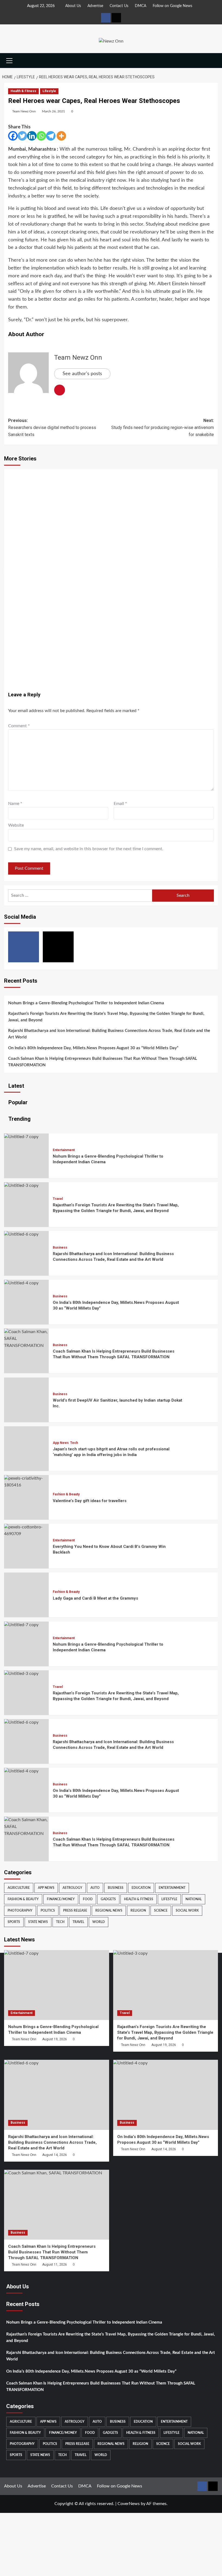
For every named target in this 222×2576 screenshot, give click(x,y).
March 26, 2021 (53, 111)
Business (60, 1248)
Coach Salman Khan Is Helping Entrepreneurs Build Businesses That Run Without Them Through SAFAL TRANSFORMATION (103, 1062)
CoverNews (129, 2504)
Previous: (52, 427)
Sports (14, 1922)
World (99, 1922)
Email (120, 804)
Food (88, 1899)
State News (38, 1922)
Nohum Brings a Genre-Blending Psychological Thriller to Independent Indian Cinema (86, 1003)
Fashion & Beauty (66, 1494)
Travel (58, 1199)
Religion (138, 1911)
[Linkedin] (32, 136)
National (194, 1899)
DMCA (141, 6)
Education (141, 1888)
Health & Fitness (23, 91)
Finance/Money (61, 1899)
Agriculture (19, 1888)
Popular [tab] (17, 1102)
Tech (74, 1443)
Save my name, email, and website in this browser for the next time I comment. (89, 849)
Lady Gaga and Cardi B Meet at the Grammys (95, 1598)
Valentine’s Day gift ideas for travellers (90, 1501)
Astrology (72, 1888)
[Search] (215, 61)
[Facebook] (13, 136)
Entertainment (64, 1150)
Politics (48, 1911)
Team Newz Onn (24, 111)
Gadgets (108, 1899)
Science (161, 1911)
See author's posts (82, 374)
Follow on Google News (172, 6)
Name (15, 804)
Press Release (75, 1911)
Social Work (187, 1911)
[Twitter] (22, 136)
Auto (95, 1888)
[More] (61, 136)
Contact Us (119, 6)
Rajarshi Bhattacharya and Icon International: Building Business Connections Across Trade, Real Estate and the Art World (109, 1034)
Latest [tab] (16, 1086)
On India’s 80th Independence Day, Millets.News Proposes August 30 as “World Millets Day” (93, 1048)
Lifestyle (49, 91)
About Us (73, 6)
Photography (20, 1911)
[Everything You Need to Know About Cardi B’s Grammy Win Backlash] (26, 1534)
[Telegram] (51, 136)
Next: (163, 427)
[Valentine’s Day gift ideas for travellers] (26, 1485)
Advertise (95, 6)
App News (61, 1443)
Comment (19, 726)
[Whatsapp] (41, 136)
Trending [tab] (19, 1119)
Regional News (109, 1911)
